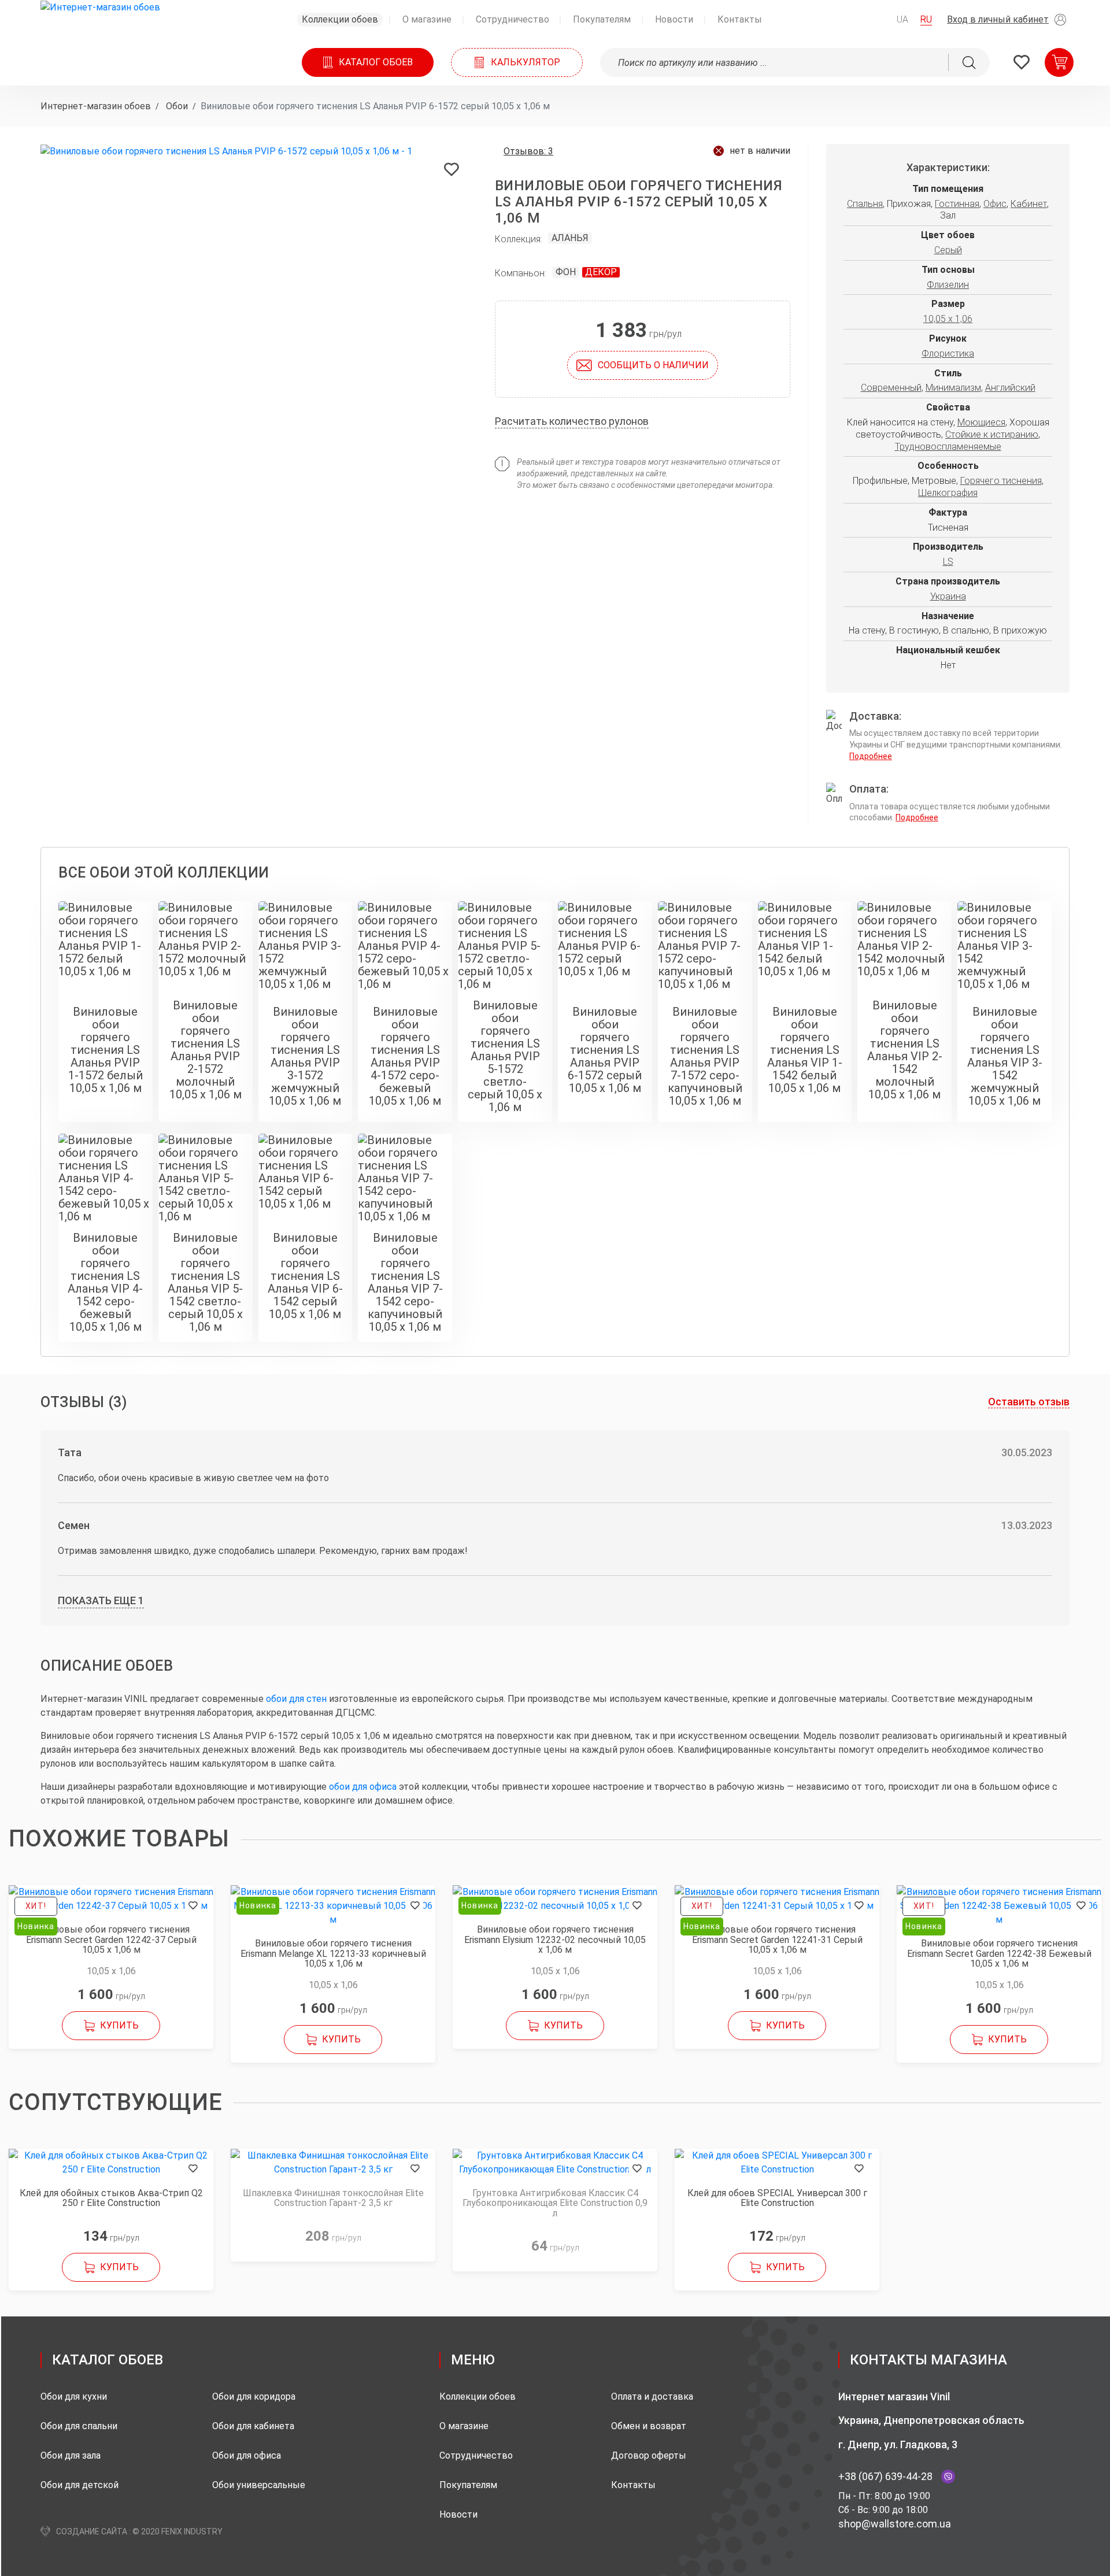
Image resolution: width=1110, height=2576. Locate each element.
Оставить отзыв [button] (1029, 1402)
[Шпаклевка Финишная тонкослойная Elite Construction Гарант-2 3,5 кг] (333, 2163)
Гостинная (957, 204)
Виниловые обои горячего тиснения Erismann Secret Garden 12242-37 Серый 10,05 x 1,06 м (111, 1940)
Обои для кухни (74, 2397)
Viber (948, 2477)
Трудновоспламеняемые (948, 447)
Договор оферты (649, 2455)
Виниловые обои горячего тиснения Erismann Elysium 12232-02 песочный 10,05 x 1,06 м (555, 1940)
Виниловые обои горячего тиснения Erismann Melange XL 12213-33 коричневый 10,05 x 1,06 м (333, 1954)
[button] (1010, 20)
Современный (891, 388)
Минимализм (953, 388)
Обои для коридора (254, 2397)
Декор (601, 272)
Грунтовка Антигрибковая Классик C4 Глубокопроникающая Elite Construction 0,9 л (555, 2203)
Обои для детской (79, 2485)
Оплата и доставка (652, 2397)
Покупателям (468, 2485)
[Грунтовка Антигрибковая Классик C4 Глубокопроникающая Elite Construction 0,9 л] (555, 2163)
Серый (948, 250)
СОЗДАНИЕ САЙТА (92, 2531)
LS (948, 562)
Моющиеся (981, 422)
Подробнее (871, 756)
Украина (948, 596)
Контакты (633, 2485)
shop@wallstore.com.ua (895, 2524)
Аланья (570, 238)
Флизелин (948, 285)
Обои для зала (71, 2455)
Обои (176, 106)
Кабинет (1029, 204)
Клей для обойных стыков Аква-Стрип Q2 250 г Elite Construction (111, 2198)
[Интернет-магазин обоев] (100, 7)
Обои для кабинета (253, 2426)
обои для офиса (363, 1787)
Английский (1010, 388)
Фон (566, 272)
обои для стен (296, 1699)
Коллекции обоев (478, 2397)
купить (119, 2025)
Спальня (865, 204)
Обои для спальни (79, 2426)
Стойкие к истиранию (992, 434)
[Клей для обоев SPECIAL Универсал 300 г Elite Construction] (777, 2163)
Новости (458, 2514)
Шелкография (948, 493)
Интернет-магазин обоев (96, 106)
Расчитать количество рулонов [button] (572, 421)
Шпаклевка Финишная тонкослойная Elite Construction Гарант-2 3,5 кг (333, 2198)
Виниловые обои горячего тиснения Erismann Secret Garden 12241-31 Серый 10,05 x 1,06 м (777, 1940)
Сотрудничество (476, 2455)
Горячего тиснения (1001, 481)
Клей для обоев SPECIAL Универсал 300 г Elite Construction (777, 2198)
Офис (995, 204)
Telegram (968, 2477)
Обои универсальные (259, 2485)
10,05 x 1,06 (948, 319)
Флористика (948, 354)
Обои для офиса (247, 2455)
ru (926, 19)
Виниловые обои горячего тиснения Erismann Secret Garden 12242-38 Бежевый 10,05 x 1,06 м (999, 1954)
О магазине (464, 2426)
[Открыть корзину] (1059, 62)
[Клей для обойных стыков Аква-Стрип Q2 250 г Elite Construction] (111, 2163)
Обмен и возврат (649, 2426)
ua (902, 19)
